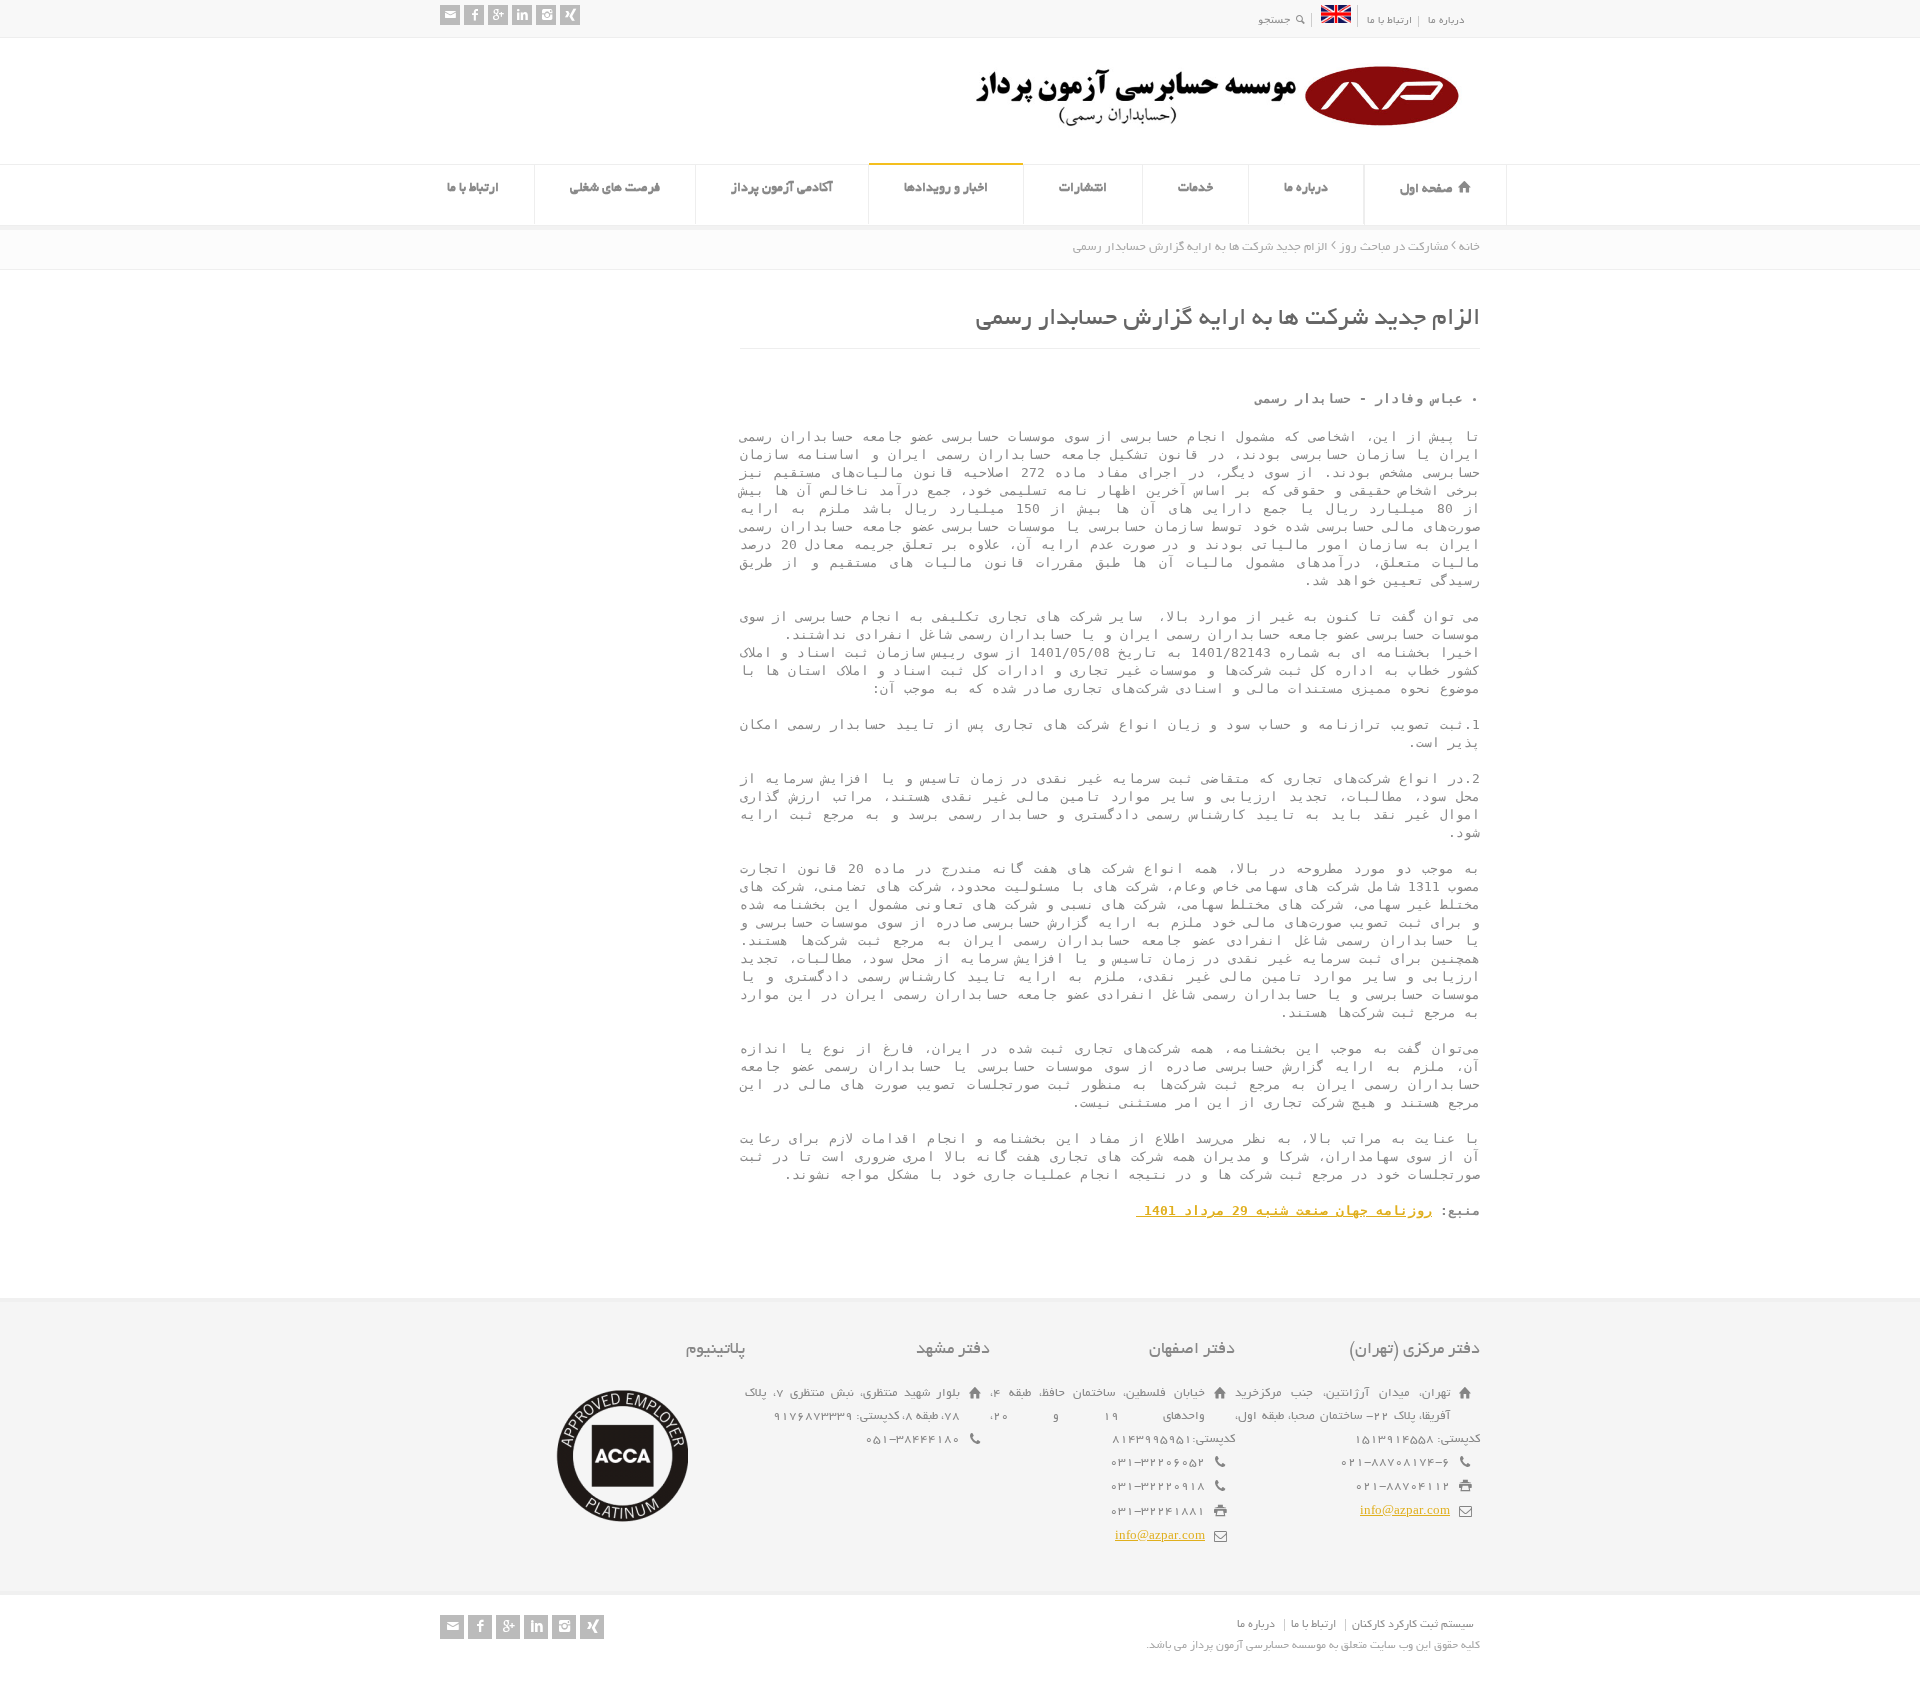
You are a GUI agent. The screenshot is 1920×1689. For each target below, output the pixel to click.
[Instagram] (546, 15)
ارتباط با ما (1389, 21)
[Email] (450, 15)
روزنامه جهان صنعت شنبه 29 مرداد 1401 (1284, 1210)
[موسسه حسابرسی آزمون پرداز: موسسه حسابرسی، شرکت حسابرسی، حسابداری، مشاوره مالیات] (1225, 126)
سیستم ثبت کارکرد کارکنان (1413, 1625)
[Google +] (498, 15)
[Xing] (570, 15)
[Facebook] (474, 15)
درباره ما (1446, 21)
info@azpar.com (1405, 1511)
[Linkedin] (522, 15)
